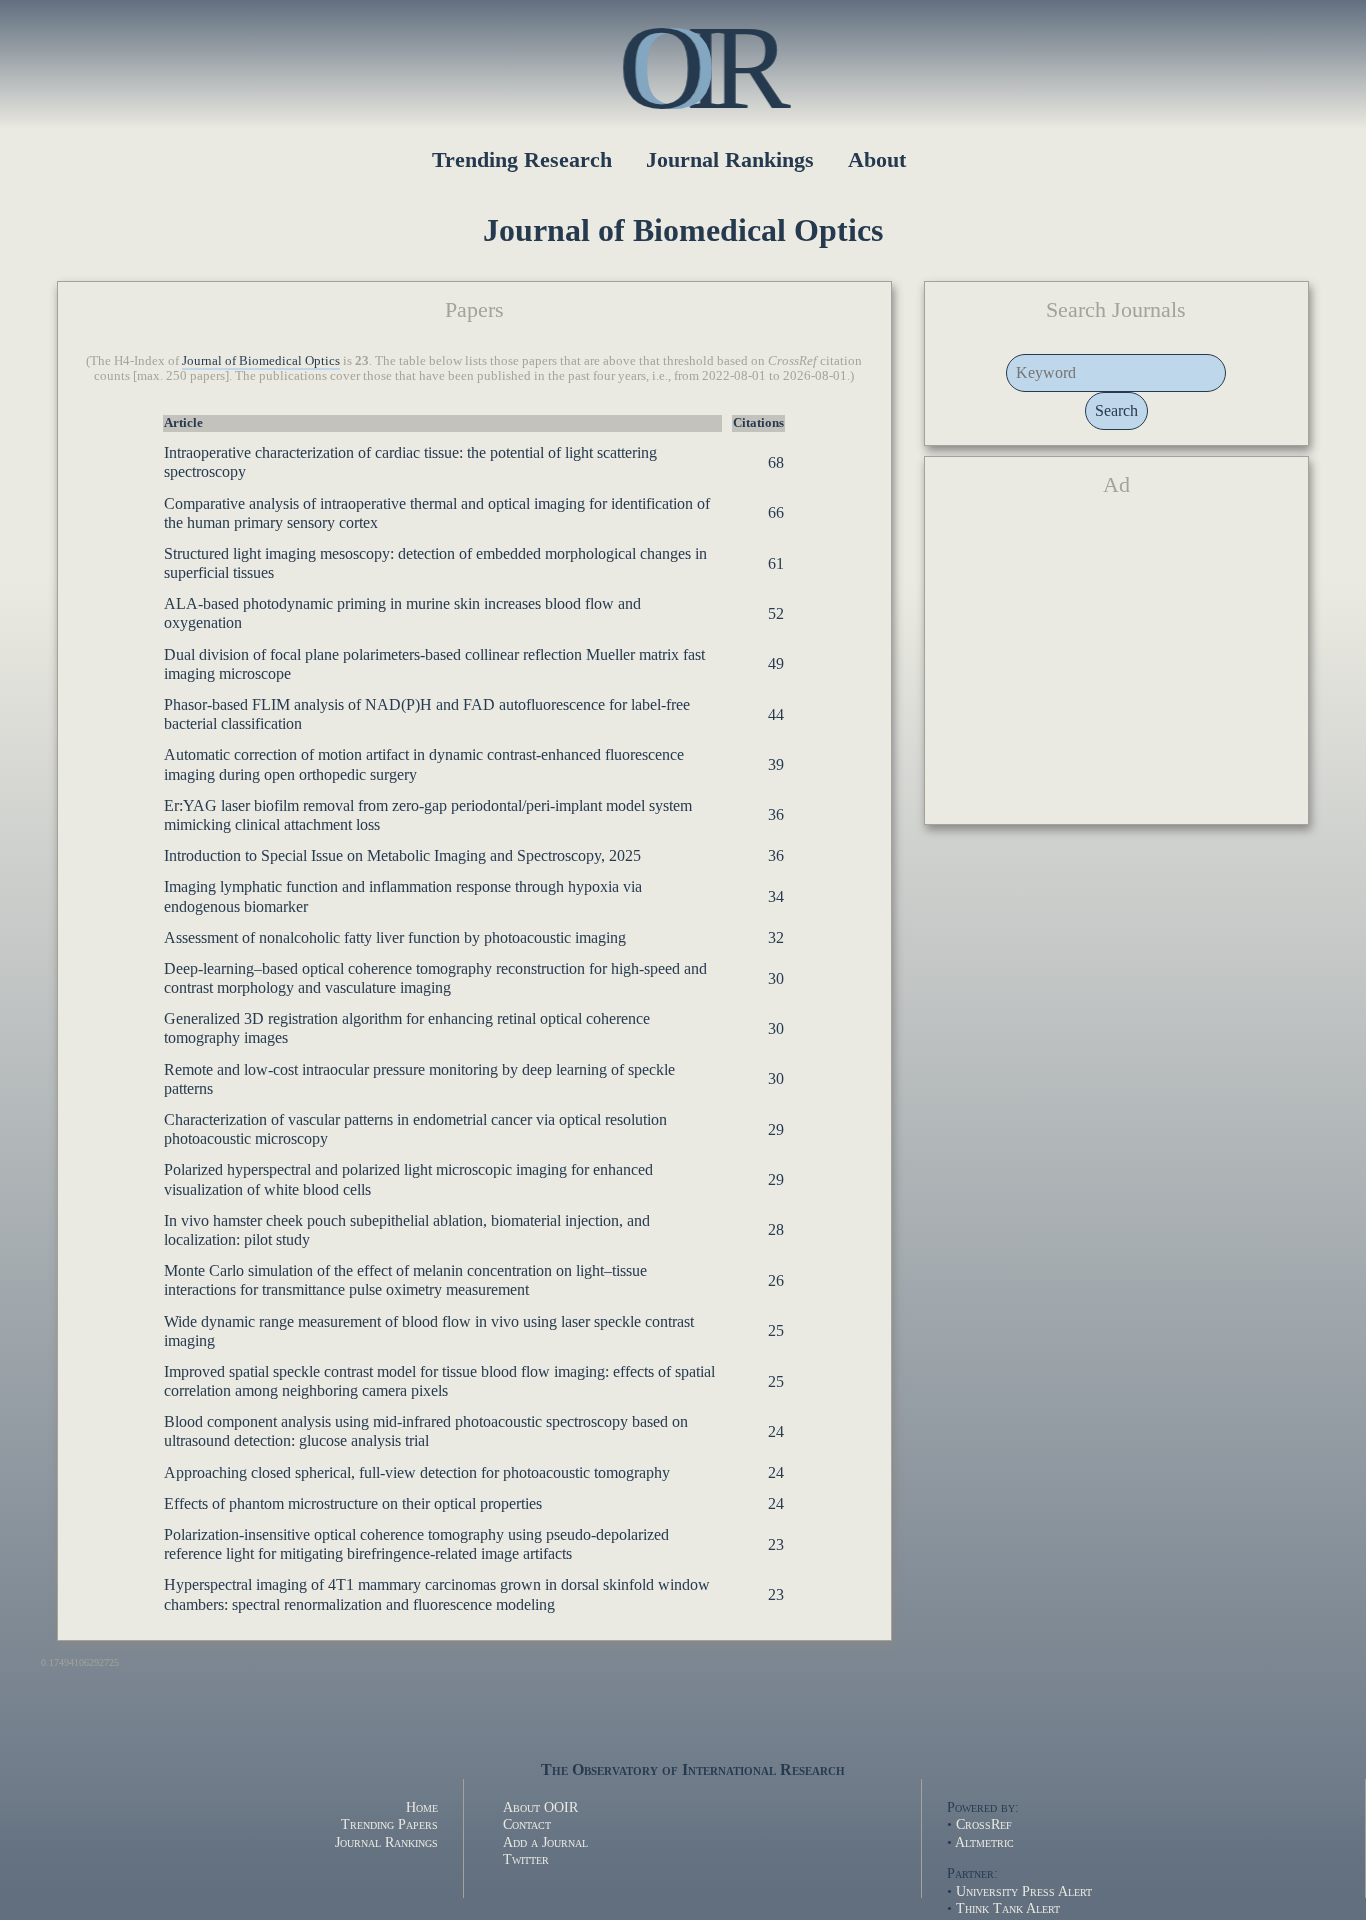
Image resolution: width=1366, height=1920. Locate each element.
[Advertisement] (1116, 669)
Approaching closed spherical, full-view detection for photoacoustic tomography (417, 1472)
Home (422, 1807)
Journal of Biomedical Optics (261, 361)
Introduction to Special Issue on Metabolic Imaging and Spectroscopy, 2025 (402, 855)
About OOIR (540, 1807)
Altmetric (984, 1842)
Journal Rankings (730, 159)
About (877, 159)
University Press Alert (1024, 1891)
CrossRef (984, 1824)
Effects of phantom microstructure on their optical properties (353, 1503)
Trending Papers (389, 1824)
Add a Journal (545, 1842)
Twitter (526, 1859)
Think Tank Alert (1008, 1908)
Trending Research (522, 159)
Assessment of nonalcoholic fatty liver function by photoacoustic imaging (395, 937)
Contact (527, 1824)
